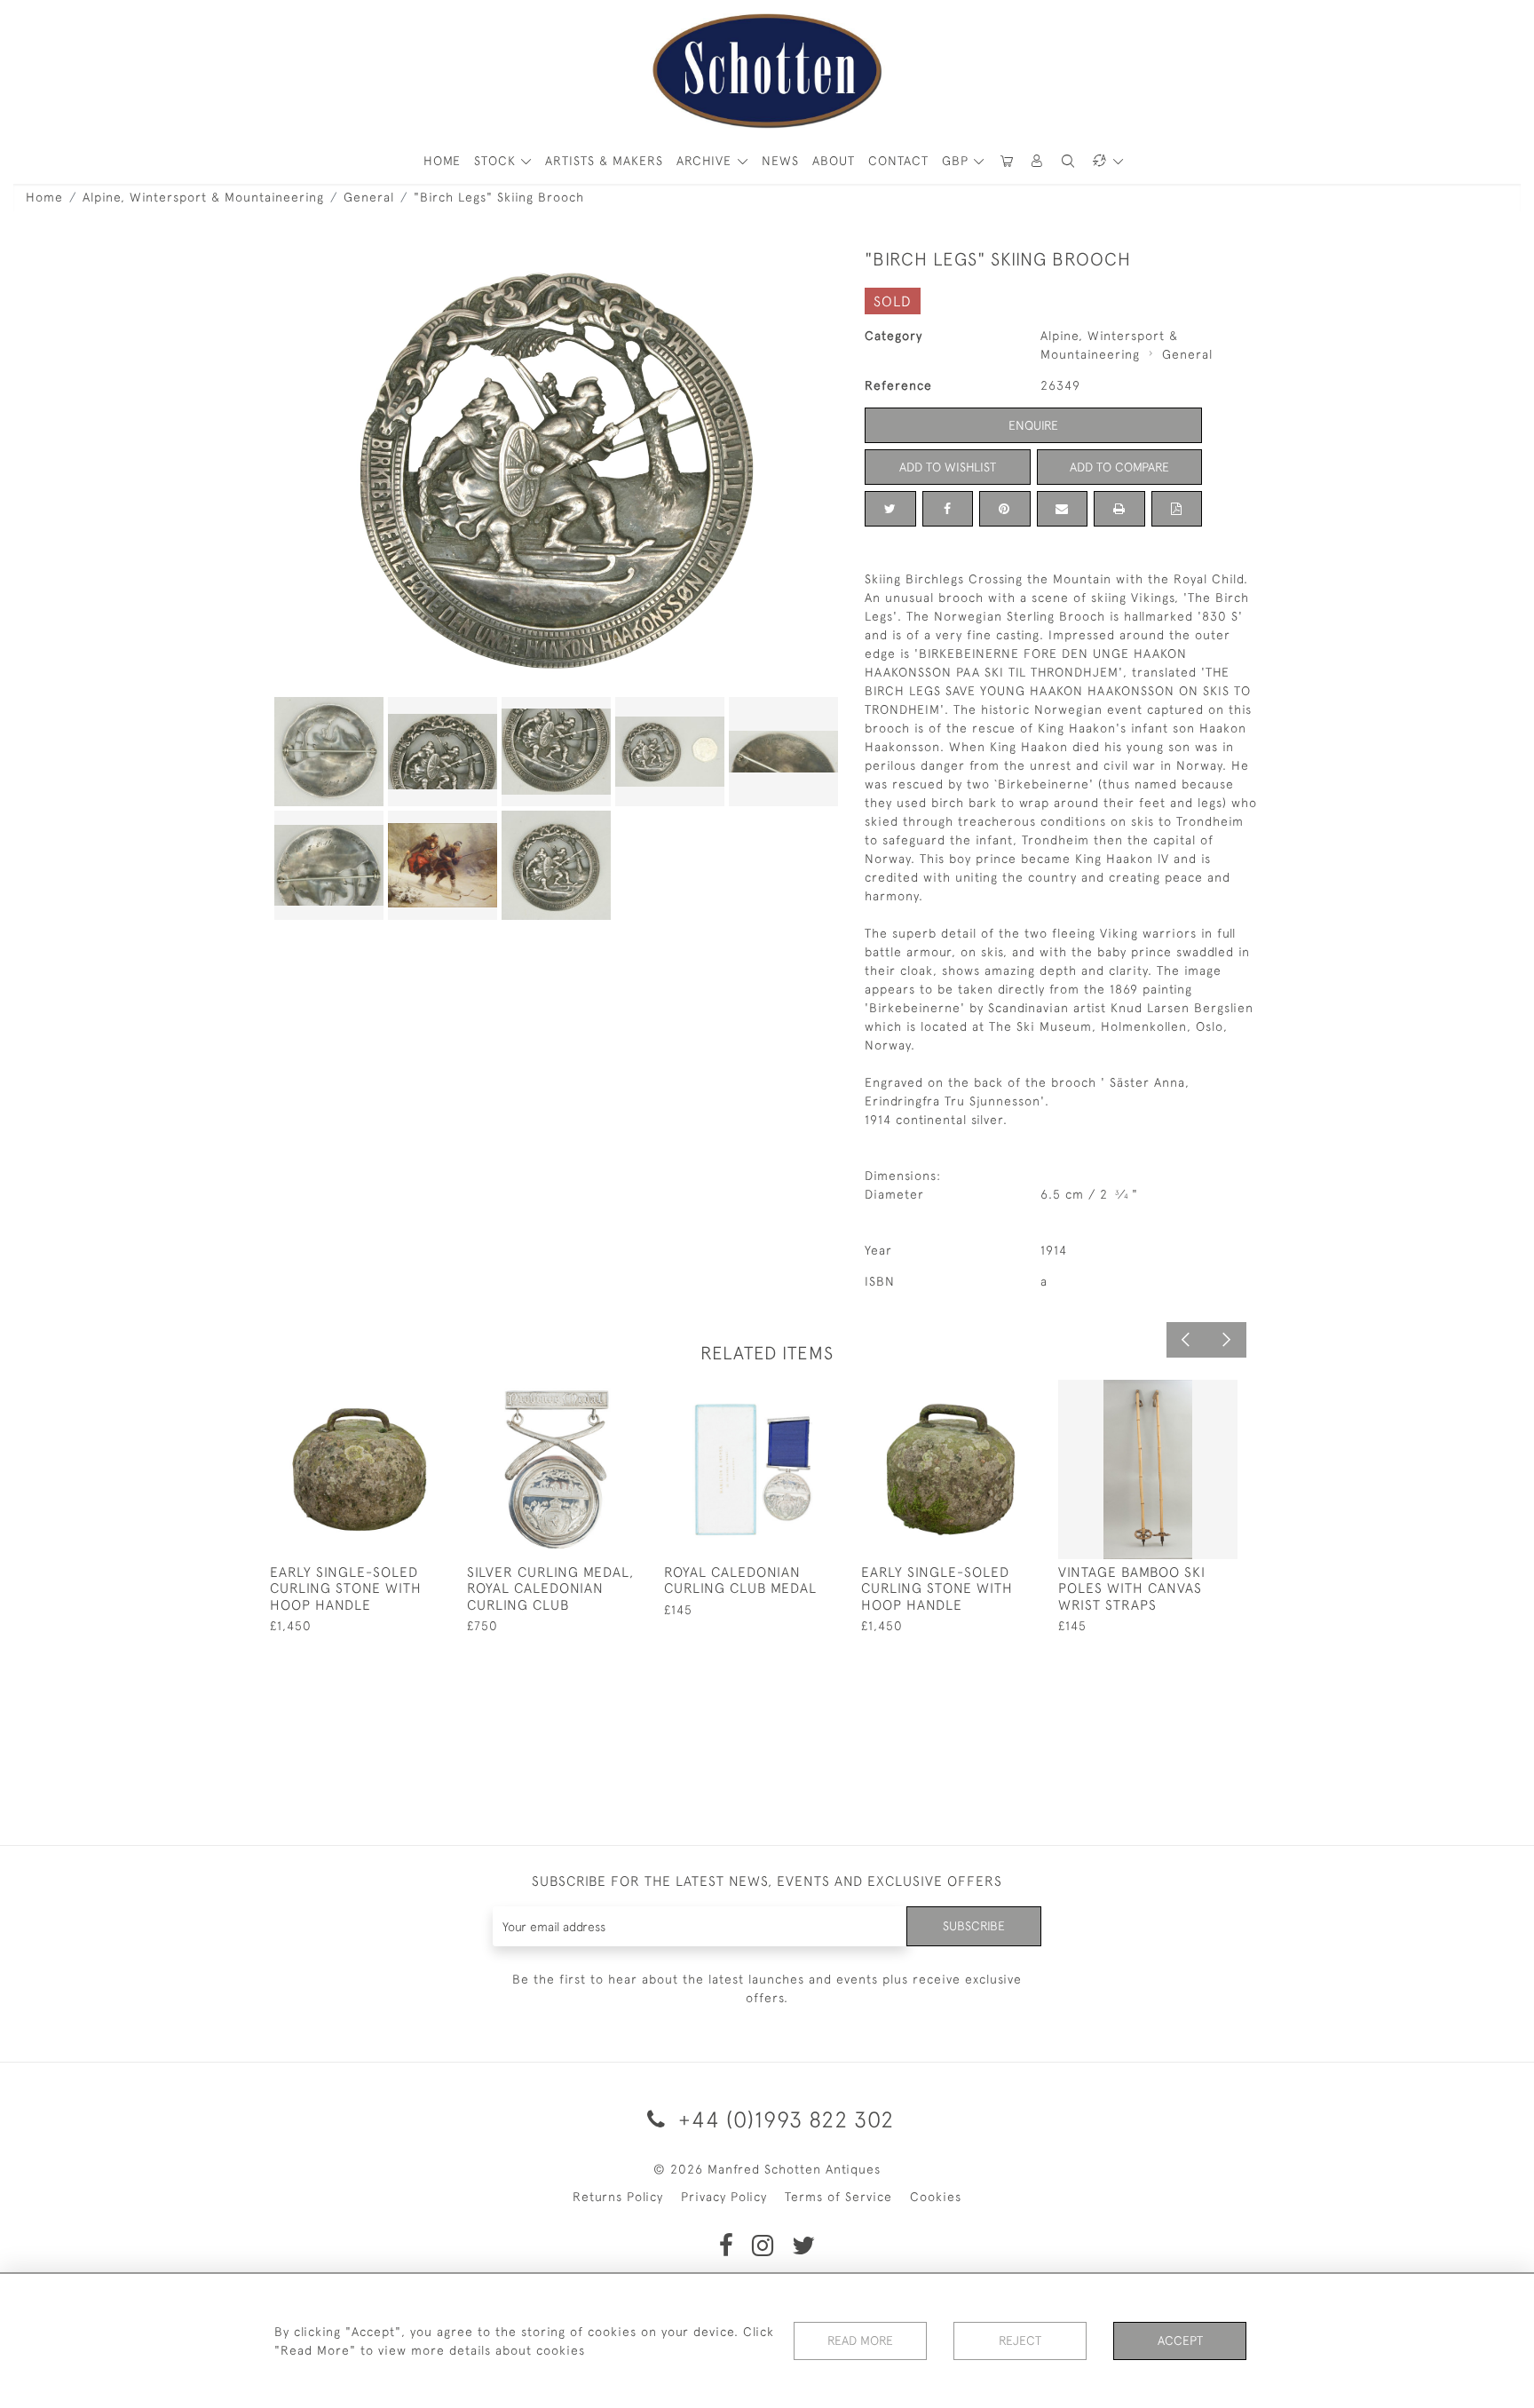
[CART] (1007, 161)
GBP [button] (957, 161)
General (369, 197)
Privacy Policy (724, 2197)
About (834, 161)
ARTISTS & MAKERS (604, 161)
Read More (860, 2341)
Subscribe (974, 1926)
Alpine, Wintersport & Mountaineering (203, 197)
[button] (1038, 161)
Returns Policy (618, 2197)
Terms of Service (838, 2197)
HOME (442, 161)
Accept (1180, 2341)
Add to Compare (1119, 467)
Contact (898, 161)
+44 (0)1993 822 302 (783, 2119)
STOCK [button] (497, 161)
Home (44, 197)
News (780, 161)
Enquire (1033, 425)
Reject (1020, 2341)
